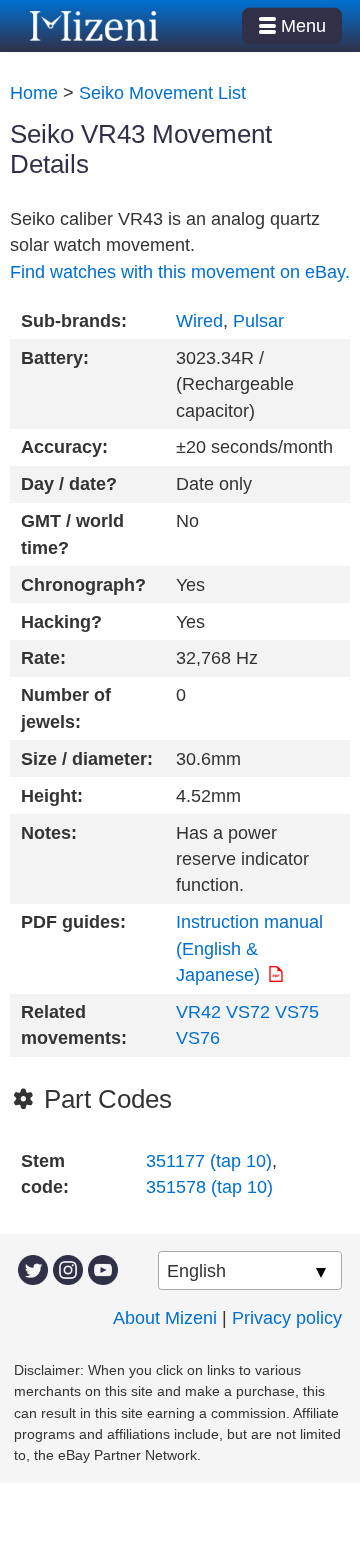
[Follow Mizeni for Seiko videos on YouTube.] (103, 1268)
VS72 (248, 1012)
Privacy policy (287, 1318)
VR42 (198, 1012)
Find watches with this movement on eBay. (180, 272)
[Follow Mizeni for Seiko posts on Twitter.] (33, 1268)
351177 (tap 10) (209, 1161)
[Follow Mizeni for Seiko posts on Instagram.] (68, 1268)
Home (34, 93)
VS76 (198, 1038)
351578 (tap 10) (209, 1187)
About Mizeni (165, 1318)
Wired (199, 321)
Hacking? (61, 622)
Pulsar (258, 321)
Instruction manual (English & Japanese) (249, 948)
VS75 (297, 1012)
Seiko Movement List (162, 93)
